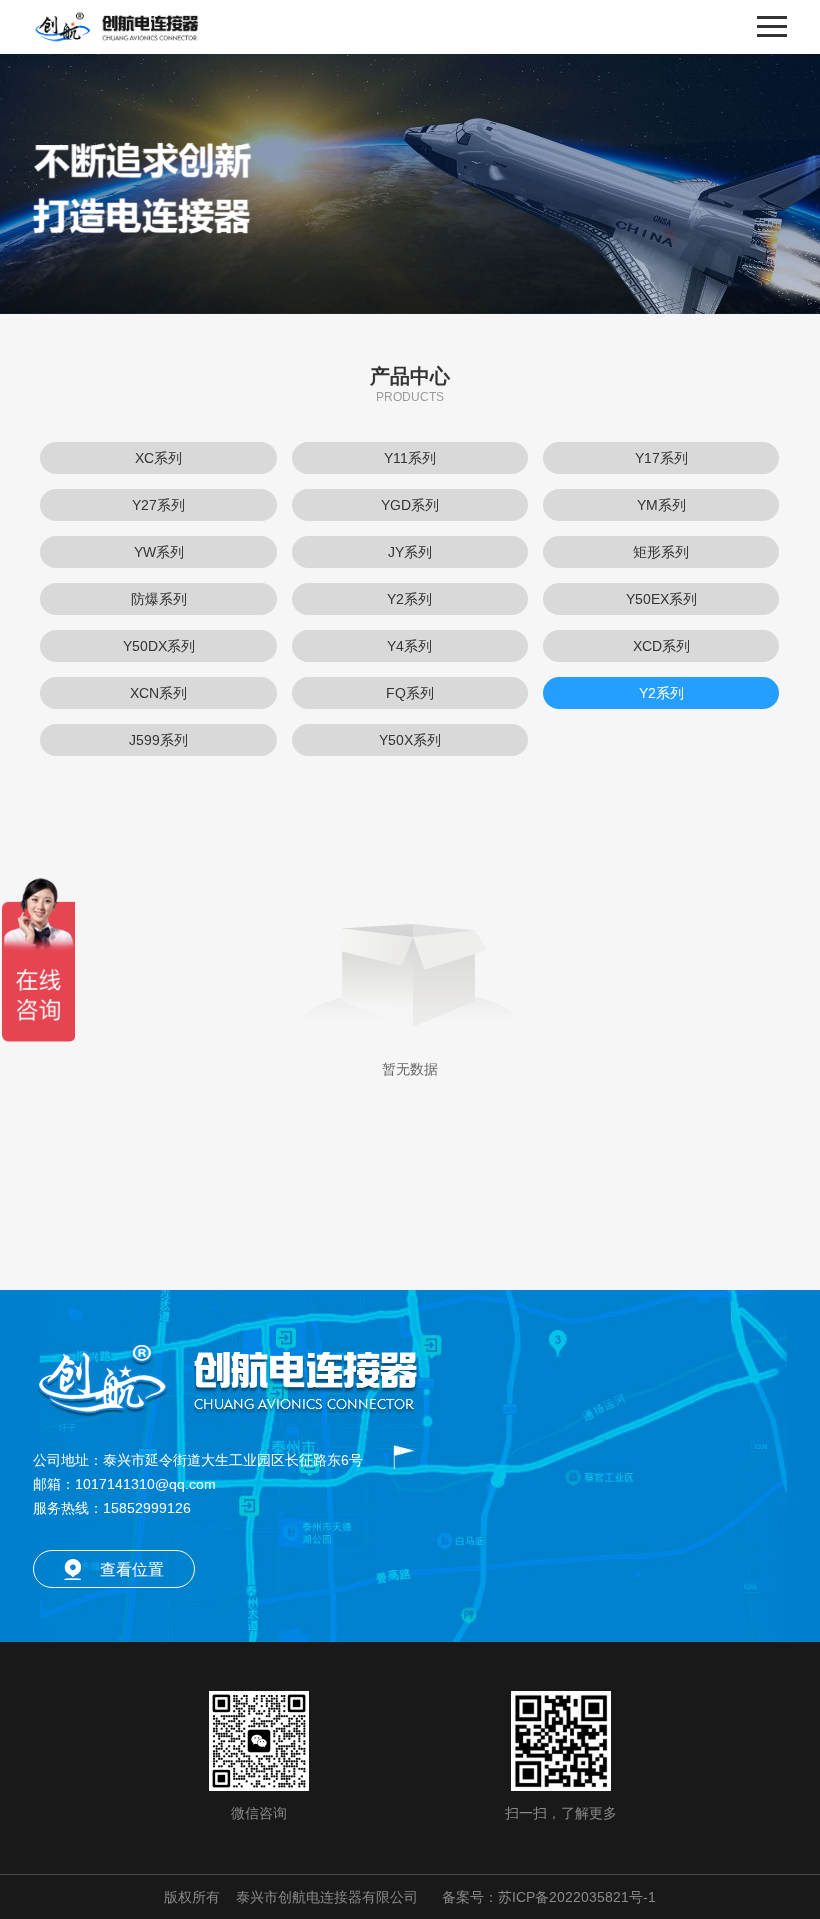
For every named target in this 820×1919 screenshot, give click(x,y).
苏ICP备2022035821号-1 (577, 1897)
